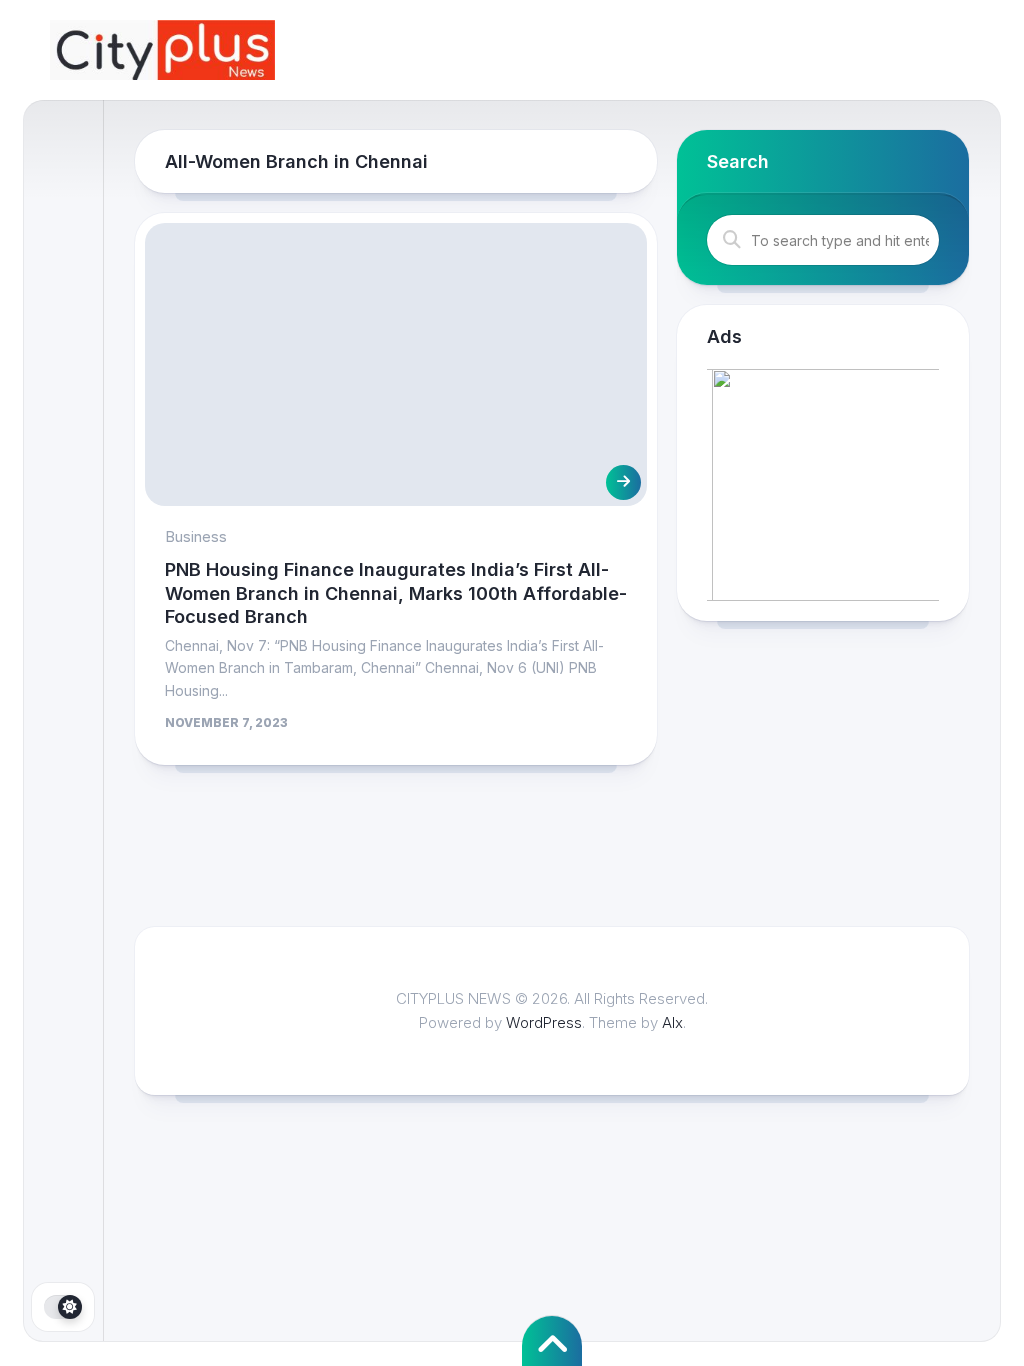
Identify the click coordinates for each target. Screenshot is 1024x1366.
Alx (672, 1022)
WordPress (544, 1022)
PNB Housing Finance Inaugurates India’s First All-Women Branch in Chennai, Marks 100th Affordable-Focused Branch (396, 593)
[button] (823, 485)
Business (196, 536)
